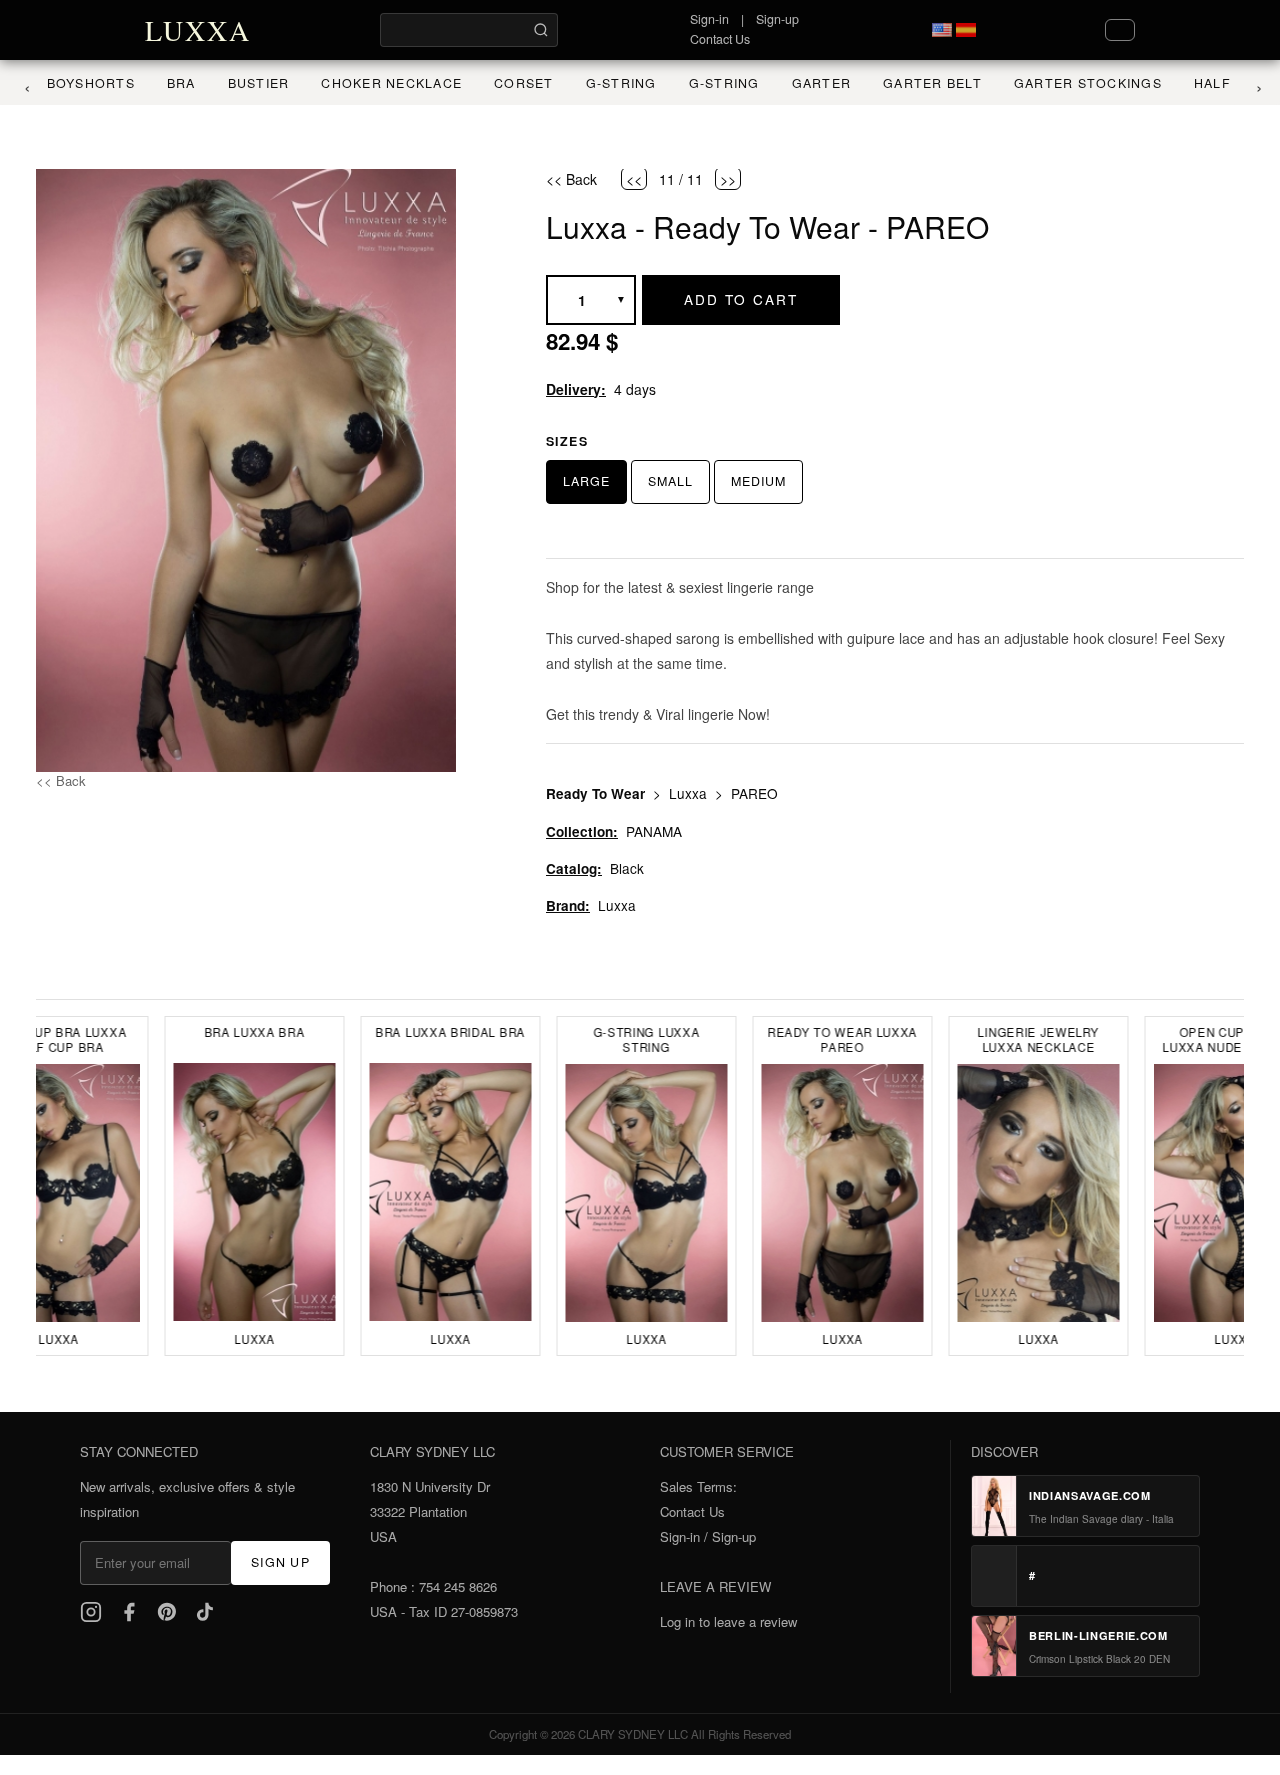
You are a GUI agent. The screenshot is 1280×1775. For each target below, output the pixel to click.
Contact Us (720, 39)
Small (670, 481)
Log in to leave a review (728, 1621)
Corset (509, 83)
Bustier (244, 83)
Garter (807, 83)
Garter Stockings (1073, 83)
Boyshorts (76, 83)
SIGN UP (280, 1562)
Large (586, 481)
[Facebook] (129, 1612)
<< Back (61, 780)
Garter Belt (917, 83)
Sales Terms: (698, 1486)
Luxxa (690, 793)
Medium (758, 481)
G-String (606, 83)
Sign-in (709, 19)
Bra (166, 83)
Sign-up (777, 19)
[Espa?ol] (966, 30)
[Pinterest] (167, 1612)
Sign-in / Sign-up (708, 1536)
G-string (709, 83)
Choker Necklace (376, 83)
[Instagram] (91, 1612)
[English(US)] (942, 30)
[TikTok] (205, 1612)
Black (627, 868)
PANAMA (654, 831)
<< (634, 178)
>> (728, 178)
